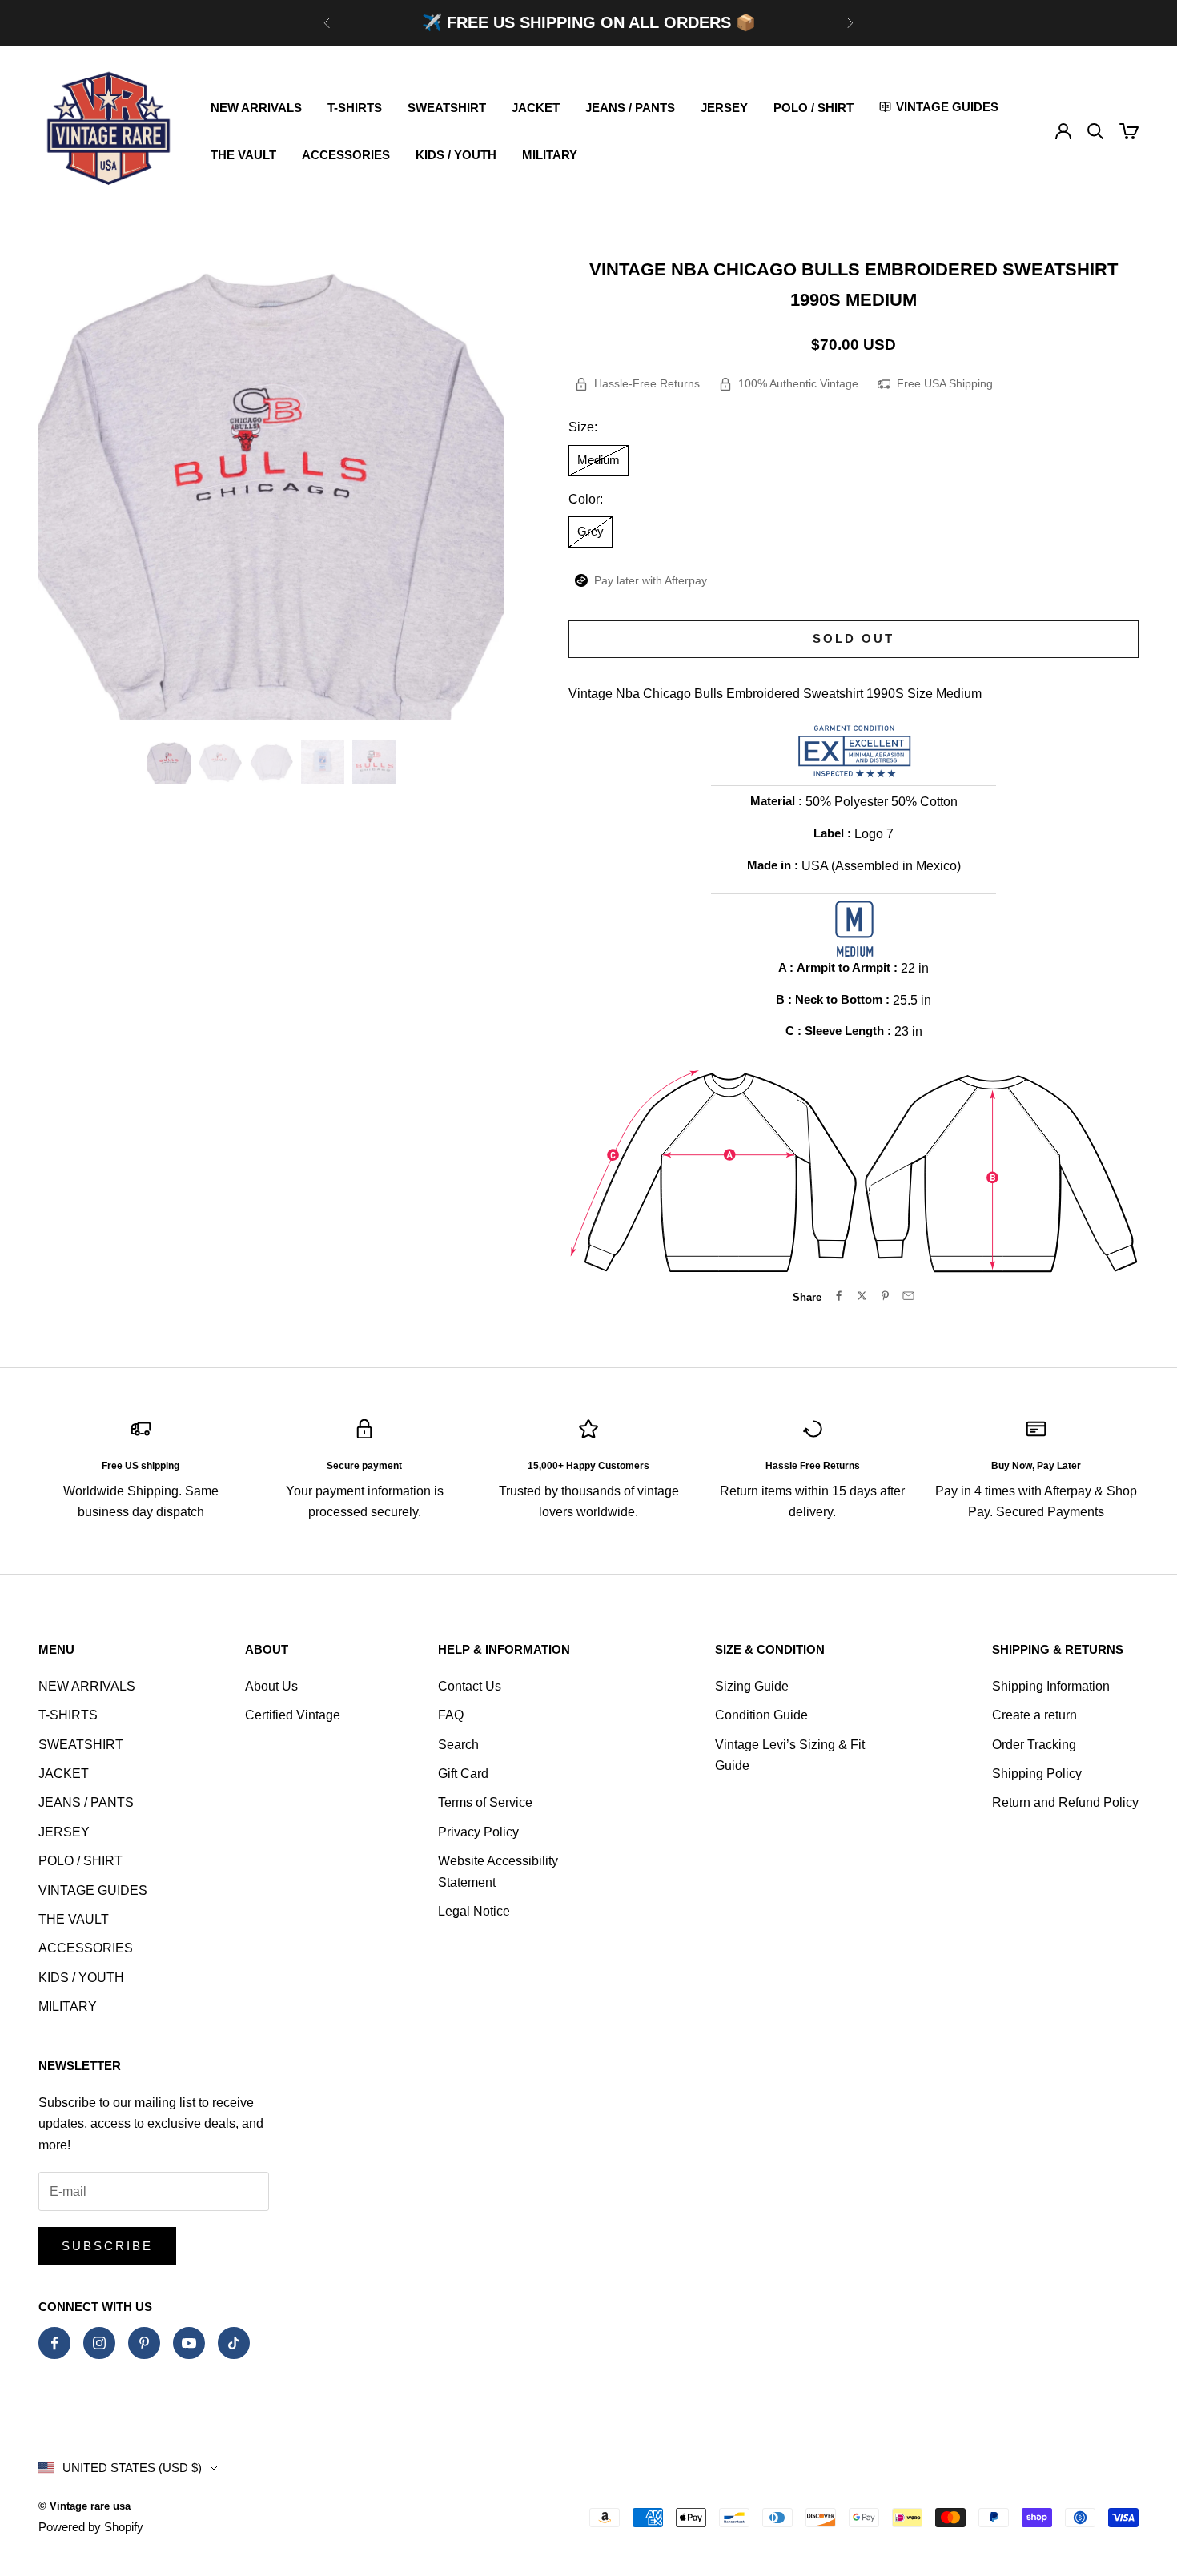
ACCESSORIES (346, 155)
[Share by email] (908, 1296)
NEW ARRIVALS (256, 108)
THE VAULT (243, 155)
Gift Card (463, 1774)
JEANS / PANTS (630, 108)
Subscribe (107, 2246)
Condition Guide (761, 1715)
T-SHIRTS (355, 108)
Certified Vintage (293, 1715)
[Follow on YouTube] (189, 2343)
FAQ (451, 1715)
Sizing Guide (752, 1686)
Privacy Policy (478, 1832)
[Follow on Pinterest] (144, 2343)
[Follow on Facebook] (54, 2343)
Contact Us (470, 1686)
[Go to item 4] (323, 762)
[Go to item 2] (220, 762)
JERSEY (724, 108)
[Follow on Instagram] (99, 2343)
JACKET (536, 108)
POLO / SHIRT (813, 108)
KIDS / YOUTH (456, 155)
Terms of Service (485, 1802)
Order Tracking (1034, 1745)
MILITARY (550, 155)
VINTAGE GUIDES (93, 1890)
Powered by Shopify (91, 2527)
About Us (271, 1686)
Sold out (854, 638)
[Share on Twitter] (862, 1296)
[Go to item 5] (374, 762)
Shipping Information (1051, 1686)
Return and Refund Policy (1065, 1802)
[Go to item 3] (271, 762)
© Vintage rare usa (84, 2506)
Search (458, 1745)
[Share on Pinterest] (885, 1296)
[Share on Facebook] (839, 1296)
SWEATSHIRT (447, 108)
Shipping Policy (1037, 1774)
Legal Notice (474, 1911)
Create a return (1034, 1715)
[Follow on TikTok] (234, 2343)
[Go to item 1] (169, 762)
